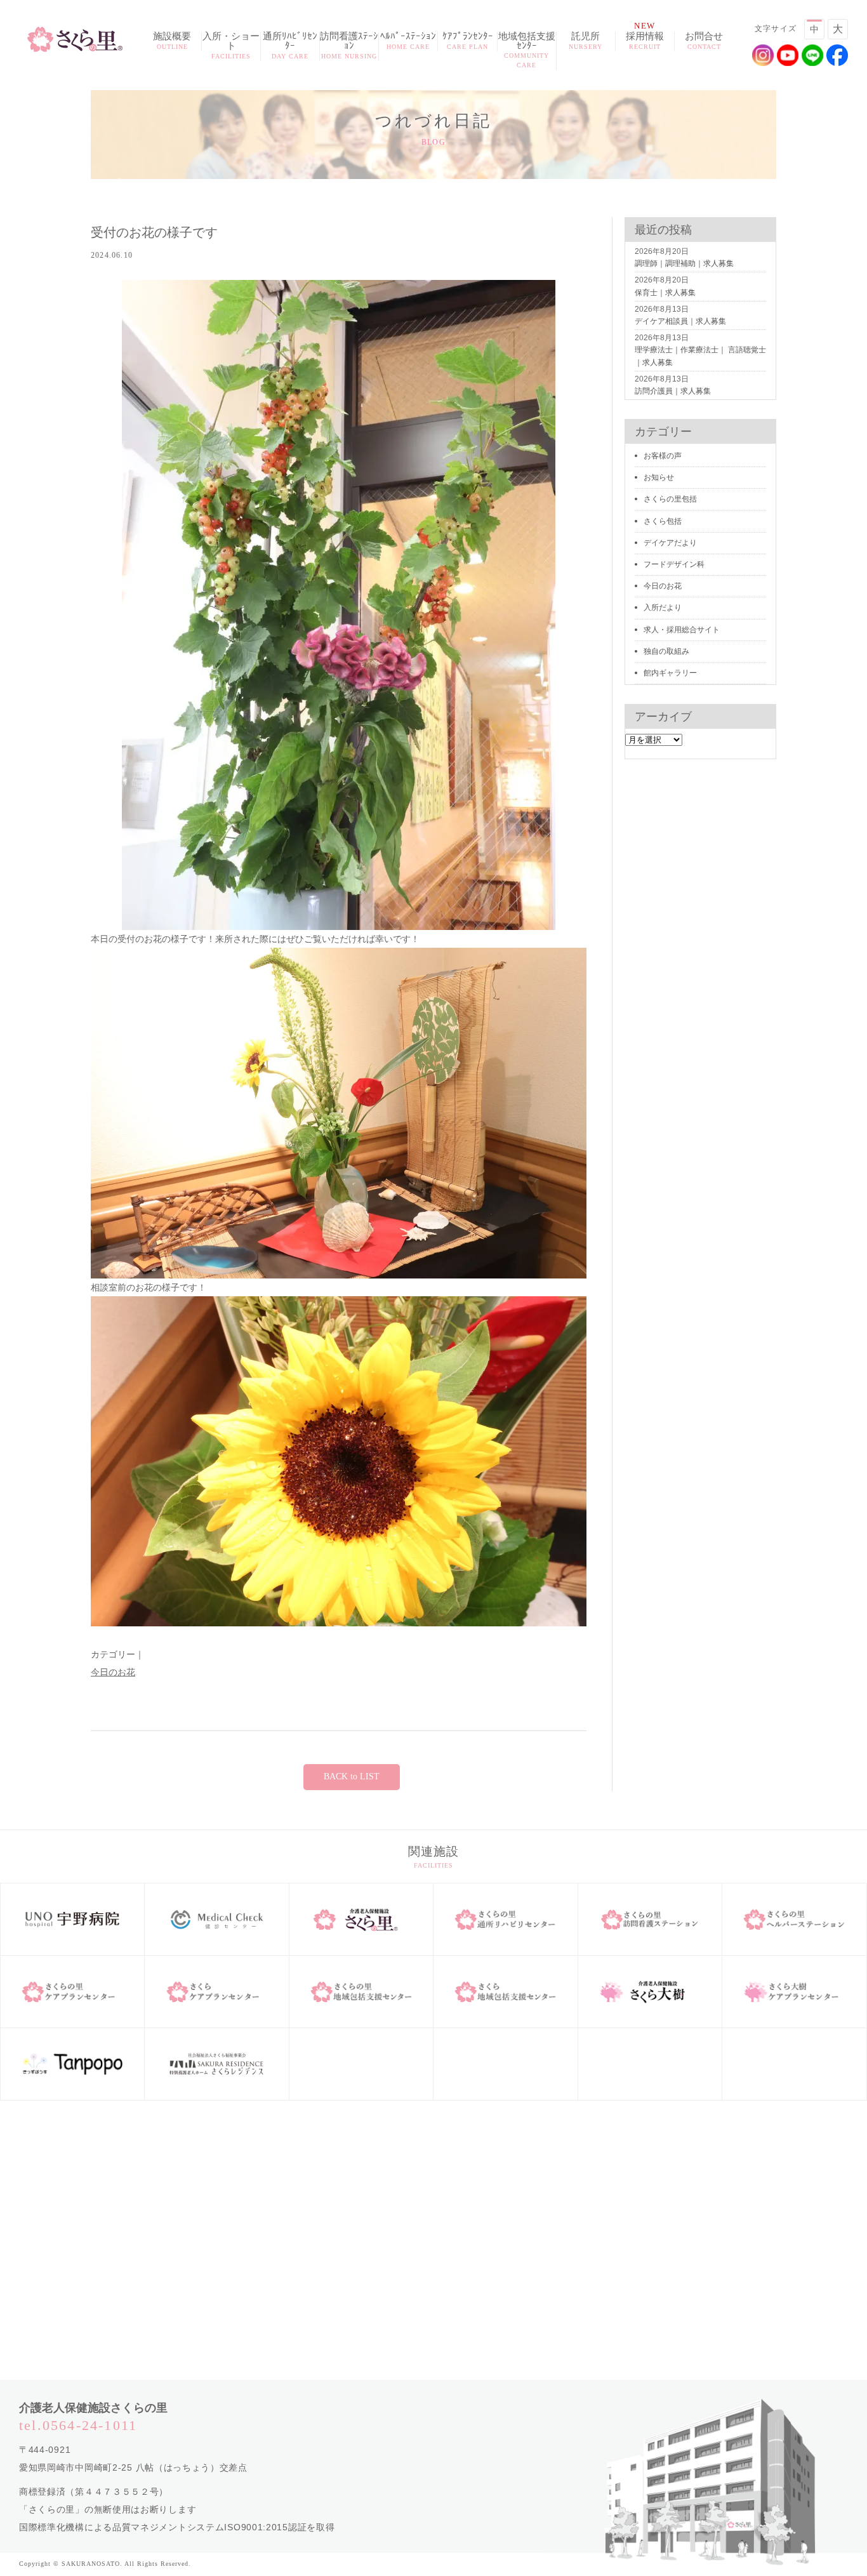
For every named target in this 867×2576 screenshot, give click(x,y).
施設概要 (172, 41)
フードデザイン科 (674, 564)
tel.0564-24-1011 (78, 2425)
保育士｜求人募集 (665, 293)
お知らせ (659, 477)
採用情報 (645, 41)
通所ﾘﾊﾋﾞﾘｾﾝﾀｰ (290, 46)
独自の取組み (666, 651)
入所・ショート (231, 46)
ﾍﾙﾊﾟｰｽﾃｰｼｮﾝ (408, 41)
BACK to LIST (352, 1776)
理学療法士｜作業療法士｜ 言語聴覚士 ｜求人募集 (700, 356)
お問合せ (704, 41)
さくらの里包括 (670, 499)
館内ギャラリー (670, 673)
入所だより (663, 607)
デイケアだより (670, 543)
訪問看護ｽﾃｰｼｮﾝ (349, 46)
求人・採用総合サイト (682, 630)
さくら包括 (663, 521)
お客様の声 (663, 456)
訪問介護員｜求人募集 (673, 391)
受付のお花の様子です (154, 232)
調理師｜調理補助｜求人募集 (684, 263)
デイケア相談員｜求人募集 (680, 321)
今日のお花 (113, 1672)
